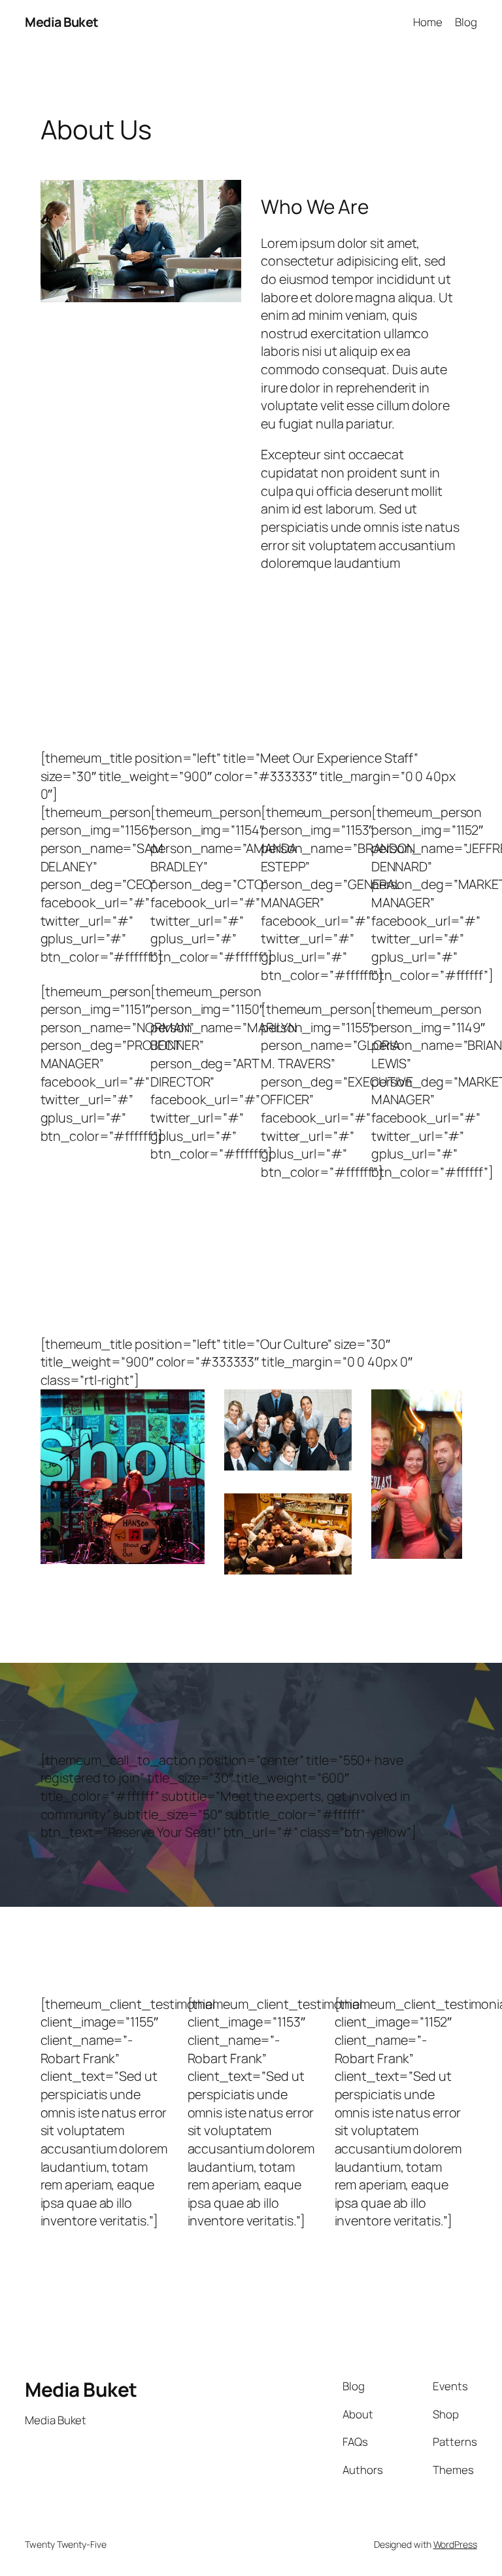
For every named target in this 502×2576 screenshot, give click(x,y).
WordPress (455, 2544)
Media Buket (62, 22)
